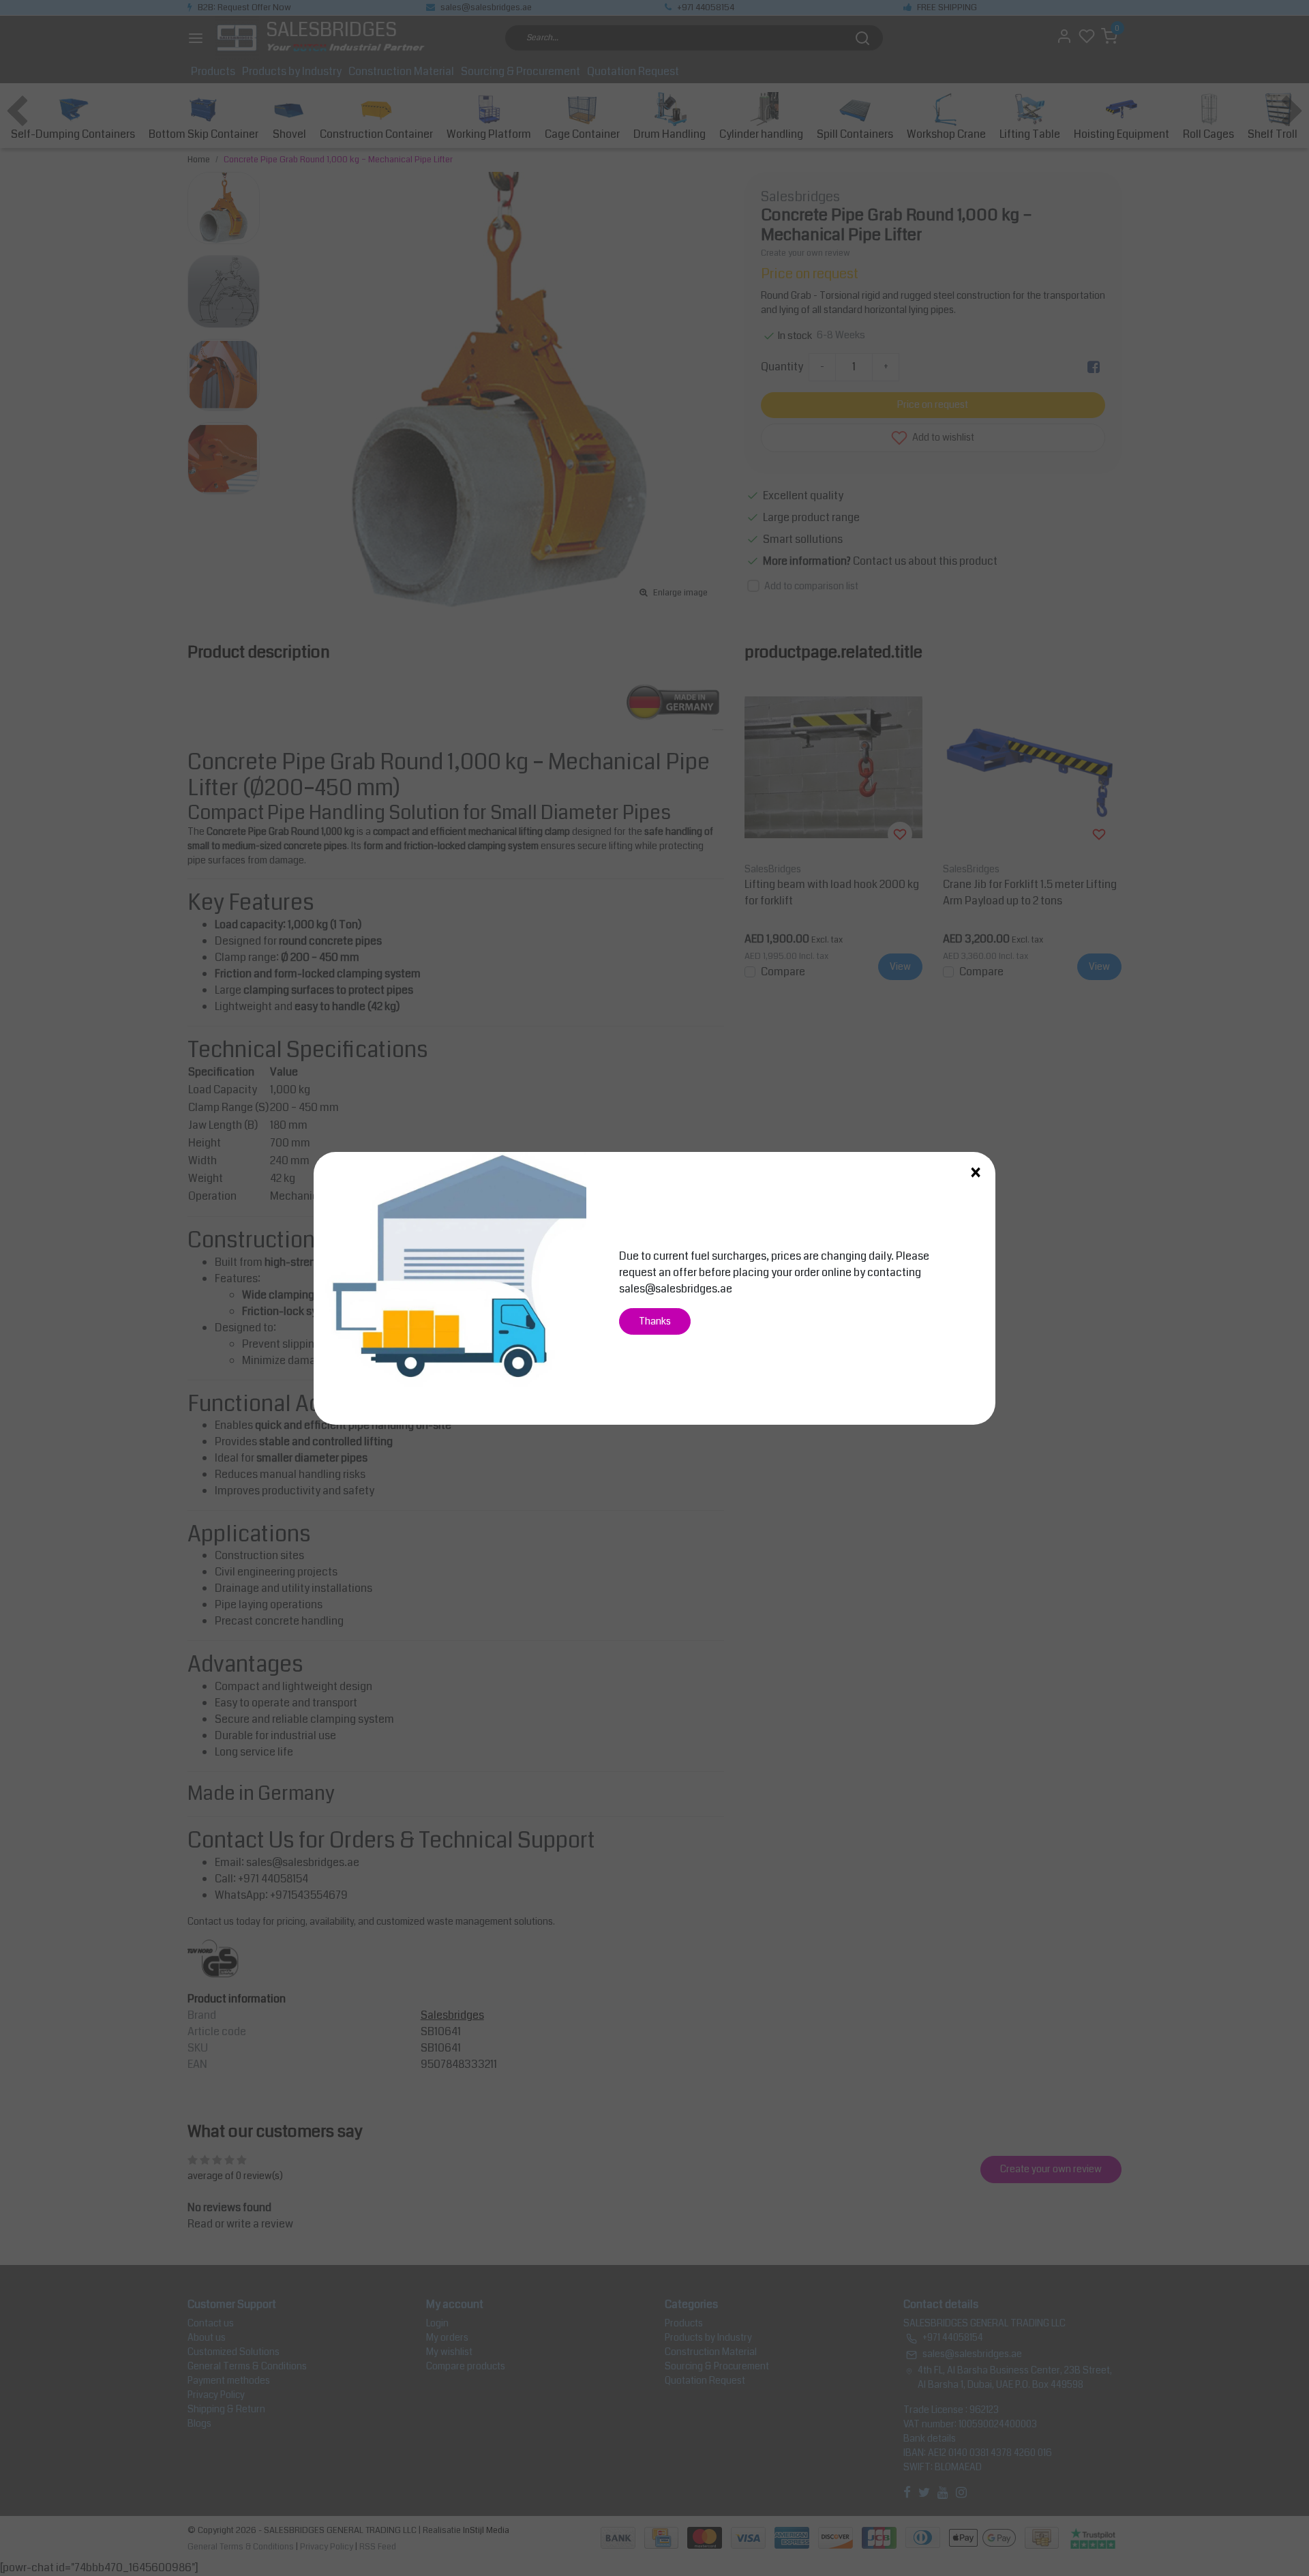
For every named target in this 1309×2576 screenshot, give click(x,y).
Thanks (655, 1321)
